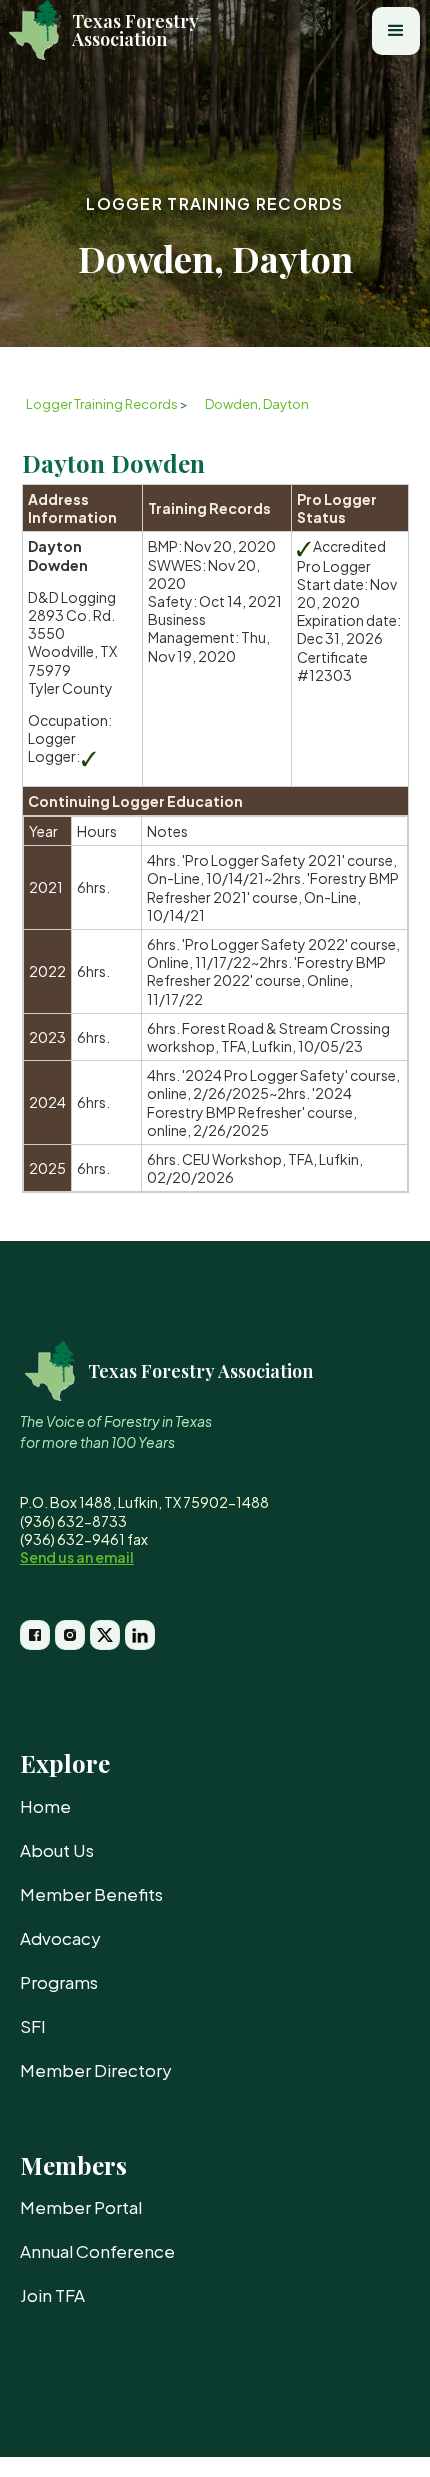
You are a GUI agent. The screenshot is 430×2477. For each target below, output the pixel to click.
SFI (33, 2026)
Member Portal (81, 2207)
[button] (396, 31)
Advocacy (60, 1938)
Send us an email (77, 1557)
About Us (57, 1850)
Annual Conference (97, 2251)
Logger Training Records (214, 203)
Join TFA (52, 2295)
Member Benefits (91, 1894)
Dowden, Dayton (257, 404)
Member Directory (96, 2070)
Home (45, 1806)
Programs (59, 1982)
